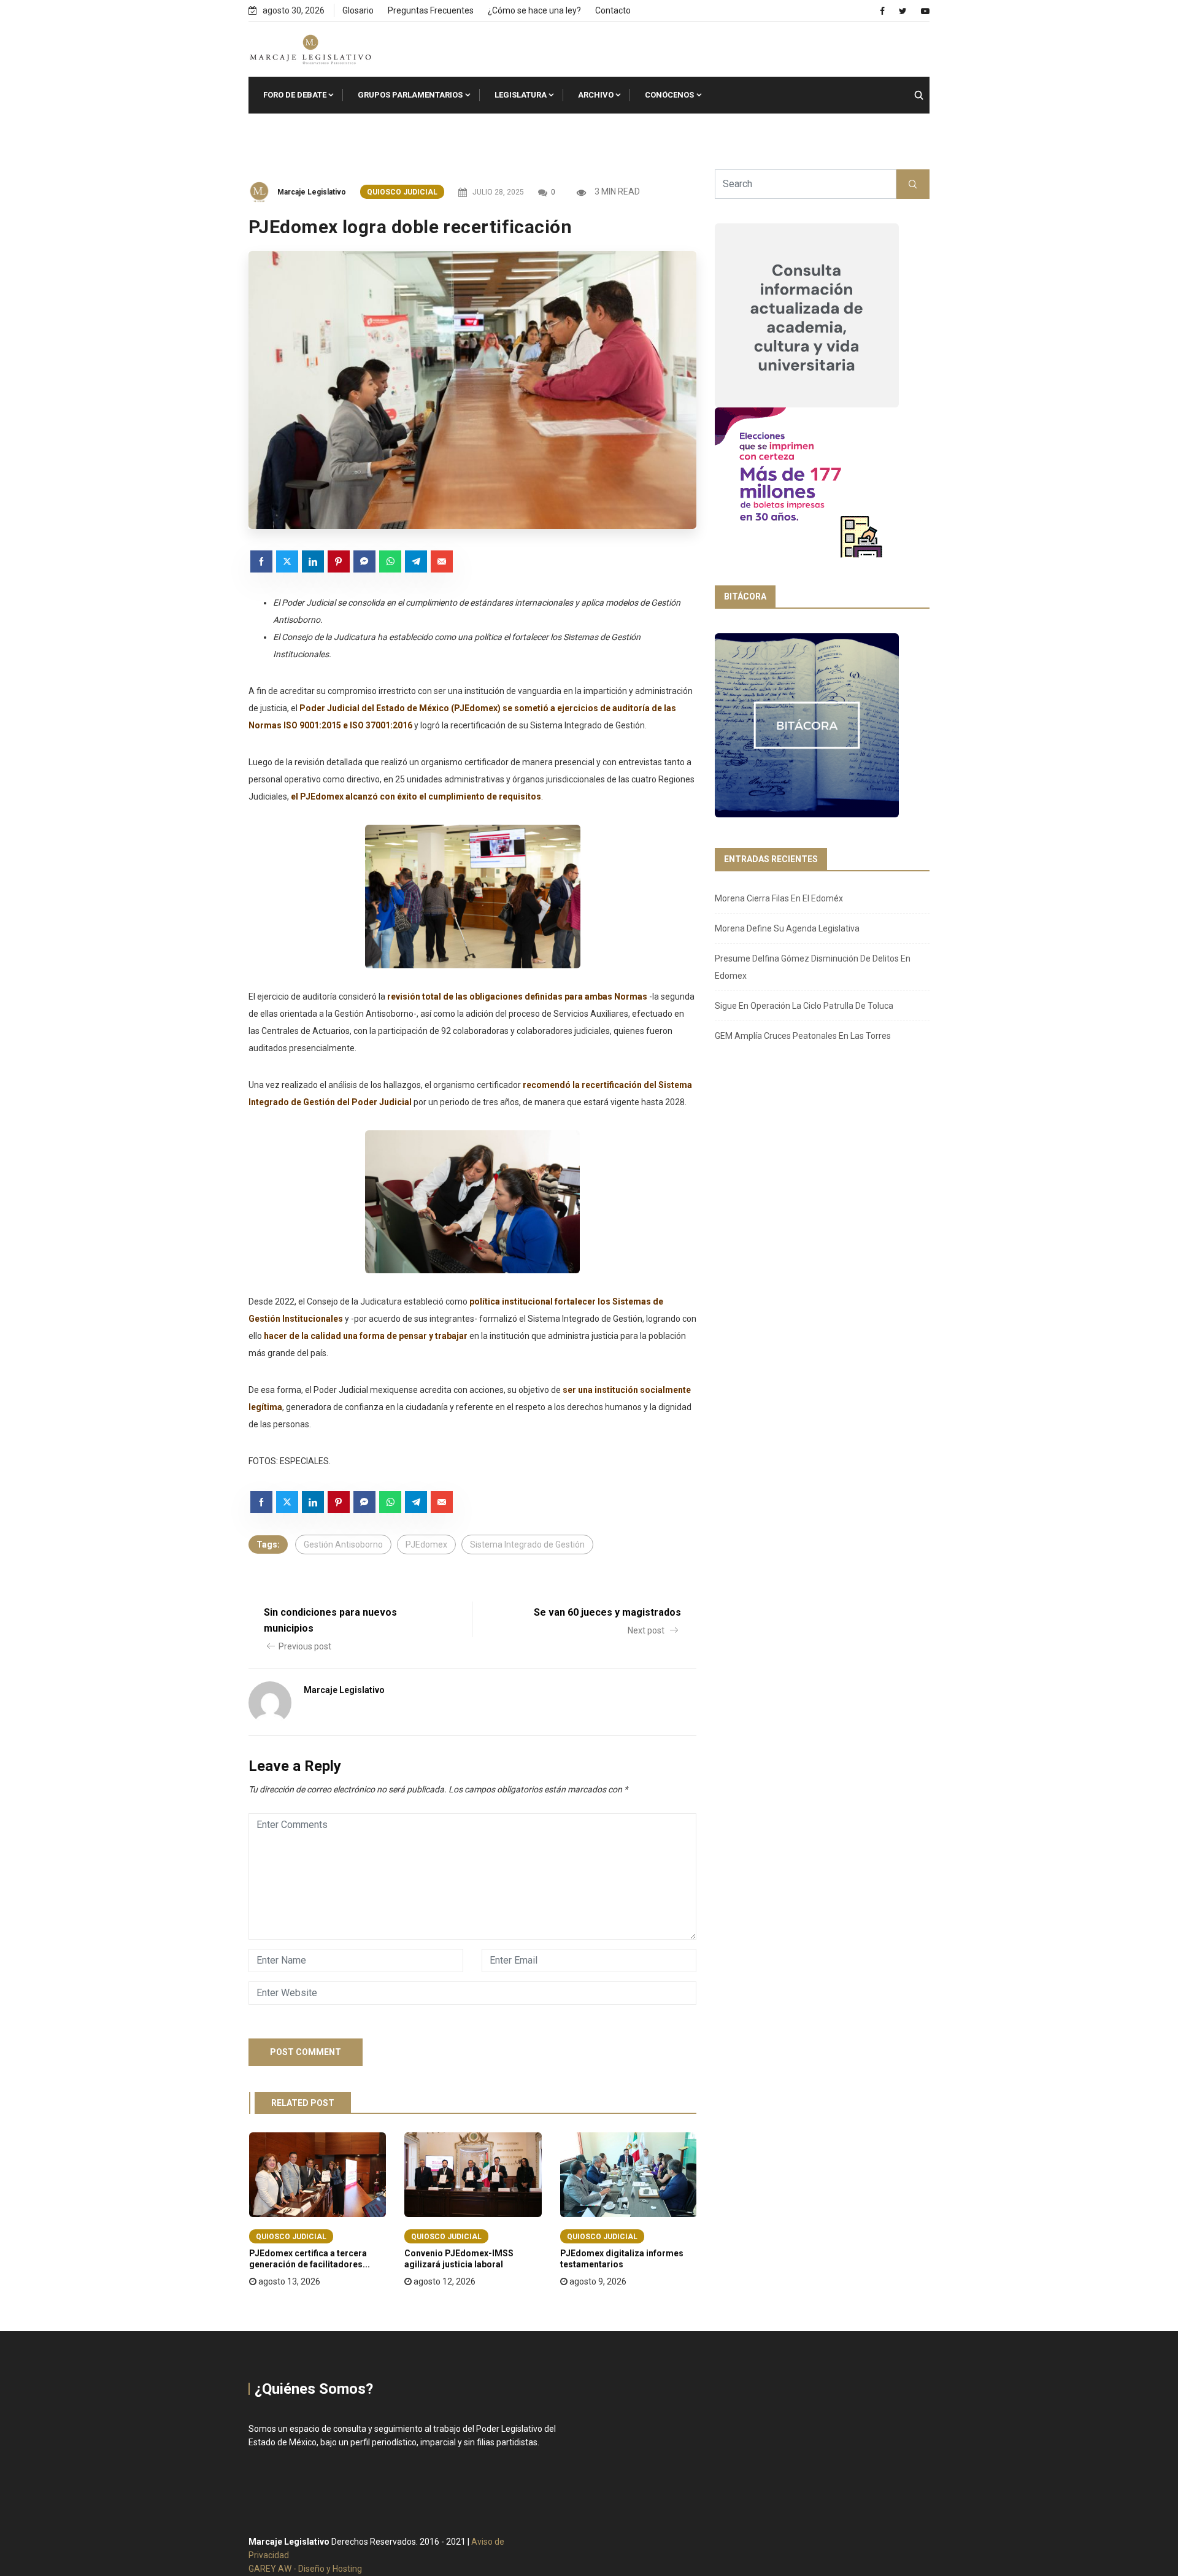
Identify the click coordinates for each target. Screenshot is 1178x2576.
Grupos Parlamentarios (410, 95)
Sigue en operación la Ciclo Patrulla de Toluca (804, 1006)
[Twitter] (903, 11)
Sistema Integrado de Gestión (527, 1544)
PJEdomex (426, 1544)
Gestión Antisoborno (343, 1544)
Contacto (613, 10)
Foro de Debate (295, 95)
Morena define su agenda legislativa (787, 928)
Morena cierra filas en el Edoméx (779, 898)
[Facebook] (882, 11)
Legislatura (521, 95)
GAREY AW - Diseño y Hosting (305, 2569)
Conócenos (669, 95)
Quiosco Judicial (402, 192)
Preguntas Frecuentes (431, 10)
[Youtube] (925, 11)
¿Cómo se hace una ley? (534, 10)
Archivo (596, 95)
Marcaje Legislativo (312, 192)
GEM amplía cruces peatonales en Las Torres (803, 1036)
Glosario (358, 10)
